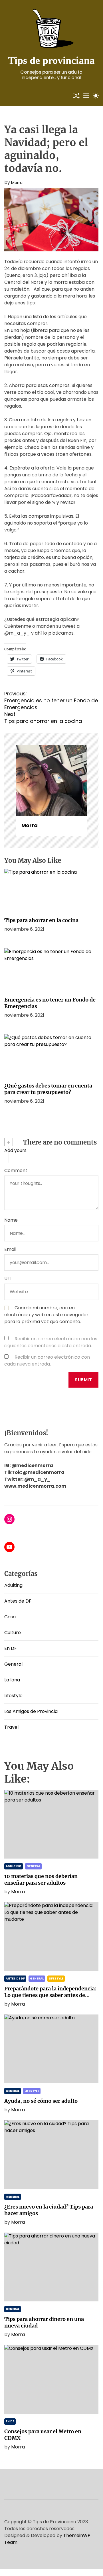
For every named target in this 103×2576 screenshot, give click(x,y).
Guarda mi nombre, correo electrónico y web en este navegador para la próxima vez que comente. (46, 1315)
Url (7, 1279)
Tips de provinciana (51, 60)
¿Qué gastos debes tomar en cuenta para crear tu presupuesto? (48, 1089)
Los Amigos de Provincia (31, 1711)
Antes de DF (18, 1601)
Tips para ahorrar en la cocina (41, 920)
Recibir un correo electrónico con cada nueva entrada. (47, 1361)
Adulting (13, 1585)
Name (11, 1220)
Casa (10, 1617)
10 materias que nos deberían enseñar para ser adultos (41, 1879)
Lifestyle (13, 1696)
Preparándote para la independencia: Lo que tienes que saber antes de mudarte (50, 1995)
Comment (16, 1170)
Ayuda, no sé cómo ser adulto (41, 2101)
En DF (11, 1648)
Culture (13, 1633)
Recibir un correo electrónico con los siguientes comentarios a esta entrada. (51, 1342)
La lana (12, 1680)
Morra (17, 183)
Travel (11, 1727)
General (13, 1664)
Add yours (15, 1150)
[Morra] (51, 781)
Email (10, 1249)
